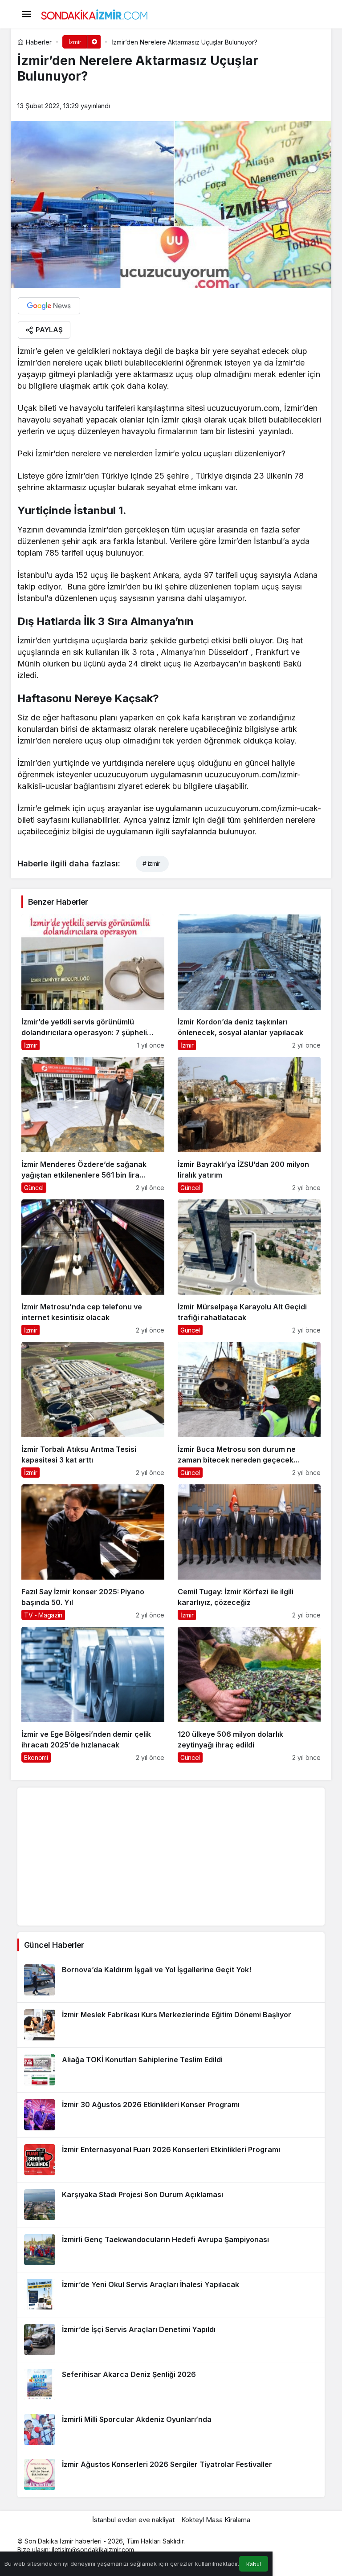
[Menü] (26, 14)
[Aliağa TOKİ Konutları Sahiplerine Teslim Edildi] (171, 2070)
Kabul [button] (254, 2564)
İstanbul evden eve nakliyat (133, 2520)
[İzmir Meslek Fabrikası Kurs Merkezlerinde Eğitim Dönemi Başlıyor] (171, 2025)
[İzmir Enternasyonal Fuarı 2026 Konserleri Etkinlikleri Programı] (171, 2160)
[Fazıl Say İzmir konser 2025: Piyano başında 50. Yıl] (93, 1552)
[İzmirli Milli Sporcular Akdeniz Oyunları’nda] (171, 2430)
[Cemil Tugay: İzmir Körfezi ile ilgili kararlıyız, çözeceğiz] (249, 1552)
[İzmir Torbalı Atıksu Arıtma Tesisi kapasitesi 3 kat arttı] (93, 1410)
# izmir (151, 863)
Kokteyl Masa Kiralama (216, 2520)
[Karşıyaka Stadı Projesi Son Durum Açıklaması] (171, 2205)
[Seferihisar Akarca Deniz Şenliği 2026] (171, 2385)
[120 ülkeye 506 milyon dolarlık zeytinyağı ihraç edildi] (249, 1695)
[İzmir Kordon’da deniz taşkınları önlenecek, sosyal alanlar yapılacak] (249, 982)
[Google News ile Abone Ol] (49, 306)
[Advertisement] (171, 1857)
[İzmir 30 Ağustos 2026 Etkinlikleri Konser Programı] (171, 2115)
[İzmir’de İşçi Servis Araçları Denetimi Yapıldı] (171, 2340)
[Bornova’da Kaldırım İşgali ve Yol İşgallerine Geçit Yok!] (171, 1980)
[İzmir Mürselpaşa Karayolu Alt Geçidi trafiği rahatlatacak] (249, 1267)
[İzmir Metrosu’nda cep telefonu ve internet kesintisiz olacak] (93, 1267)
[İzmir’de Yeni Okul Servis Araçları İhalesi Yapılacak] (171, 2295)
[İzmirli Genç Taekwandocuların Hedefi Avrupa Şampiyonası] (171, 2250)
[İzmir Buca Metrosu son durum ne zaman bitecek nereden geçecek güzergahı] (249, 1410)
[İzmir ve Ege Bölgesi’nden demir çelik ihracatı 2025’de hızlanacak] (93, 1695)
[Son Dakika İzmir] (94, 13)
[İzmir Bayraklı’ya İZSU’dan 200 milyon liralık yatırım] (249, 1125)
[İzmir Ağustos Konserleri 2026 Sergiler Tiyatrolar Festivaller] (171, 2474)
